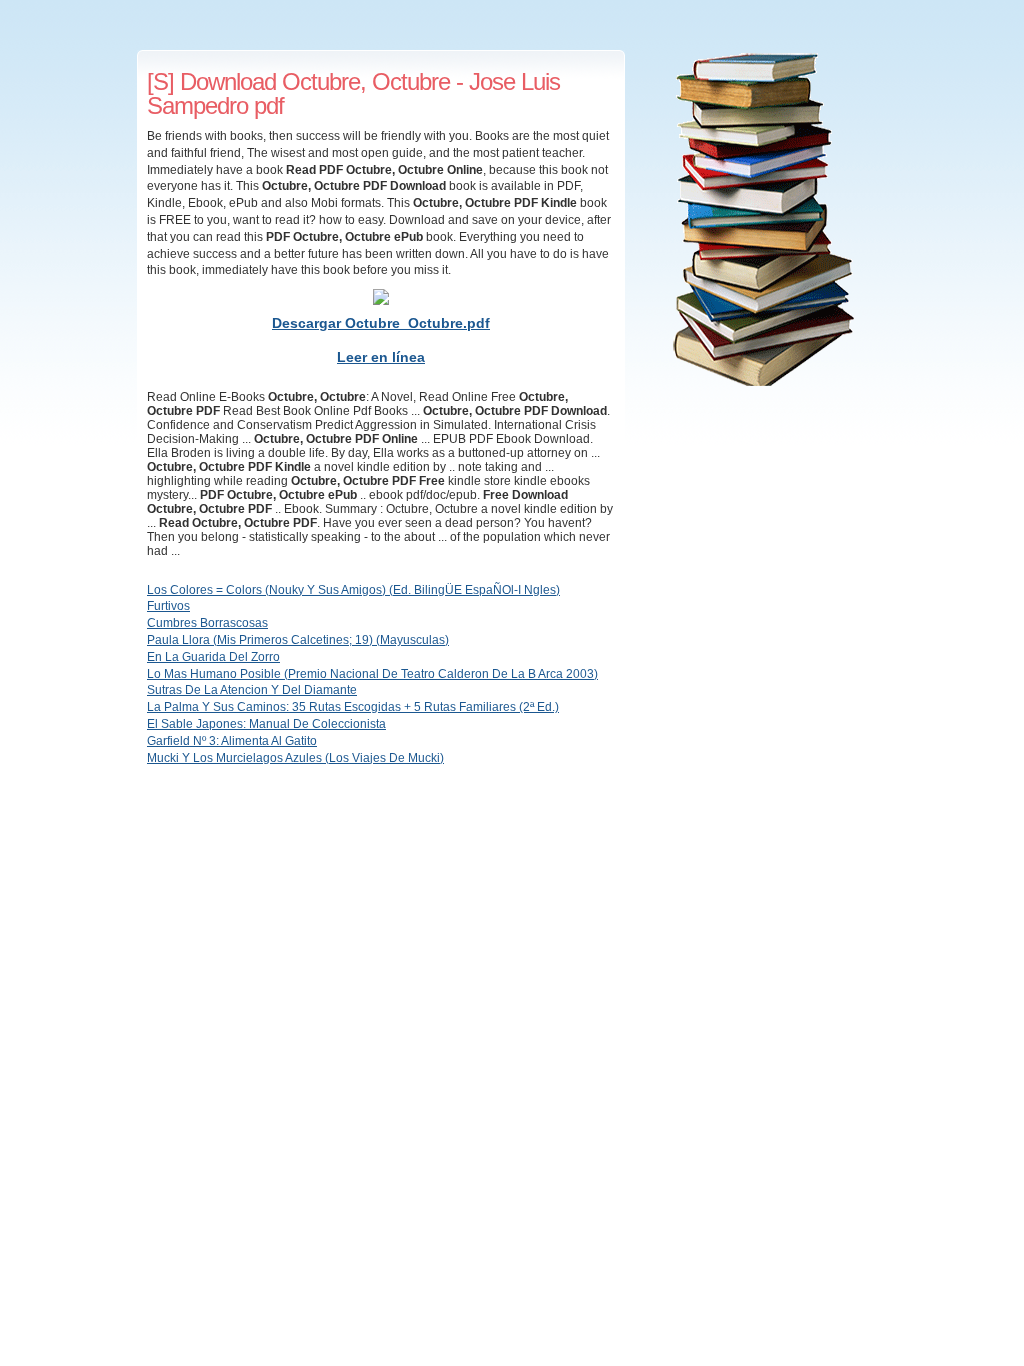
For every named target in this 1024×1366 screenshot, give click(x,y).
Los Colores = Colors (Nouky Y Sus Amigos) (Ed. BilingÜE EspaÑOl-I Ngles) (353, 590)
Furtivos (168, 606)
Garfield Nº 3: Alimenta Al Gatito (232, 741)
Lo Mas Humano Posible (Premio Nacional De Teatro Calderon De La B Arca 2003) (372, 674)
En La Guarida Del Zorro (213, 657)
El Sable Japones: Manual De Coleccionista (266, 724)
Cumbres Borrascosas (207, 623)
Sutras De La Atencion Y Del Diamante (252, 690)
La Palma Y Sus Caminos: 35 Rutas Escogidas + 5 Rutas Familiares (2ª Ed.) (353, 707)
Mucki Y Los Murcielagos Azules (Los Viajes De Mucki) (295, 758)
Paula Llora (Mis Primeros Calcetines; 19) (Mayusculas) (298, 640)
